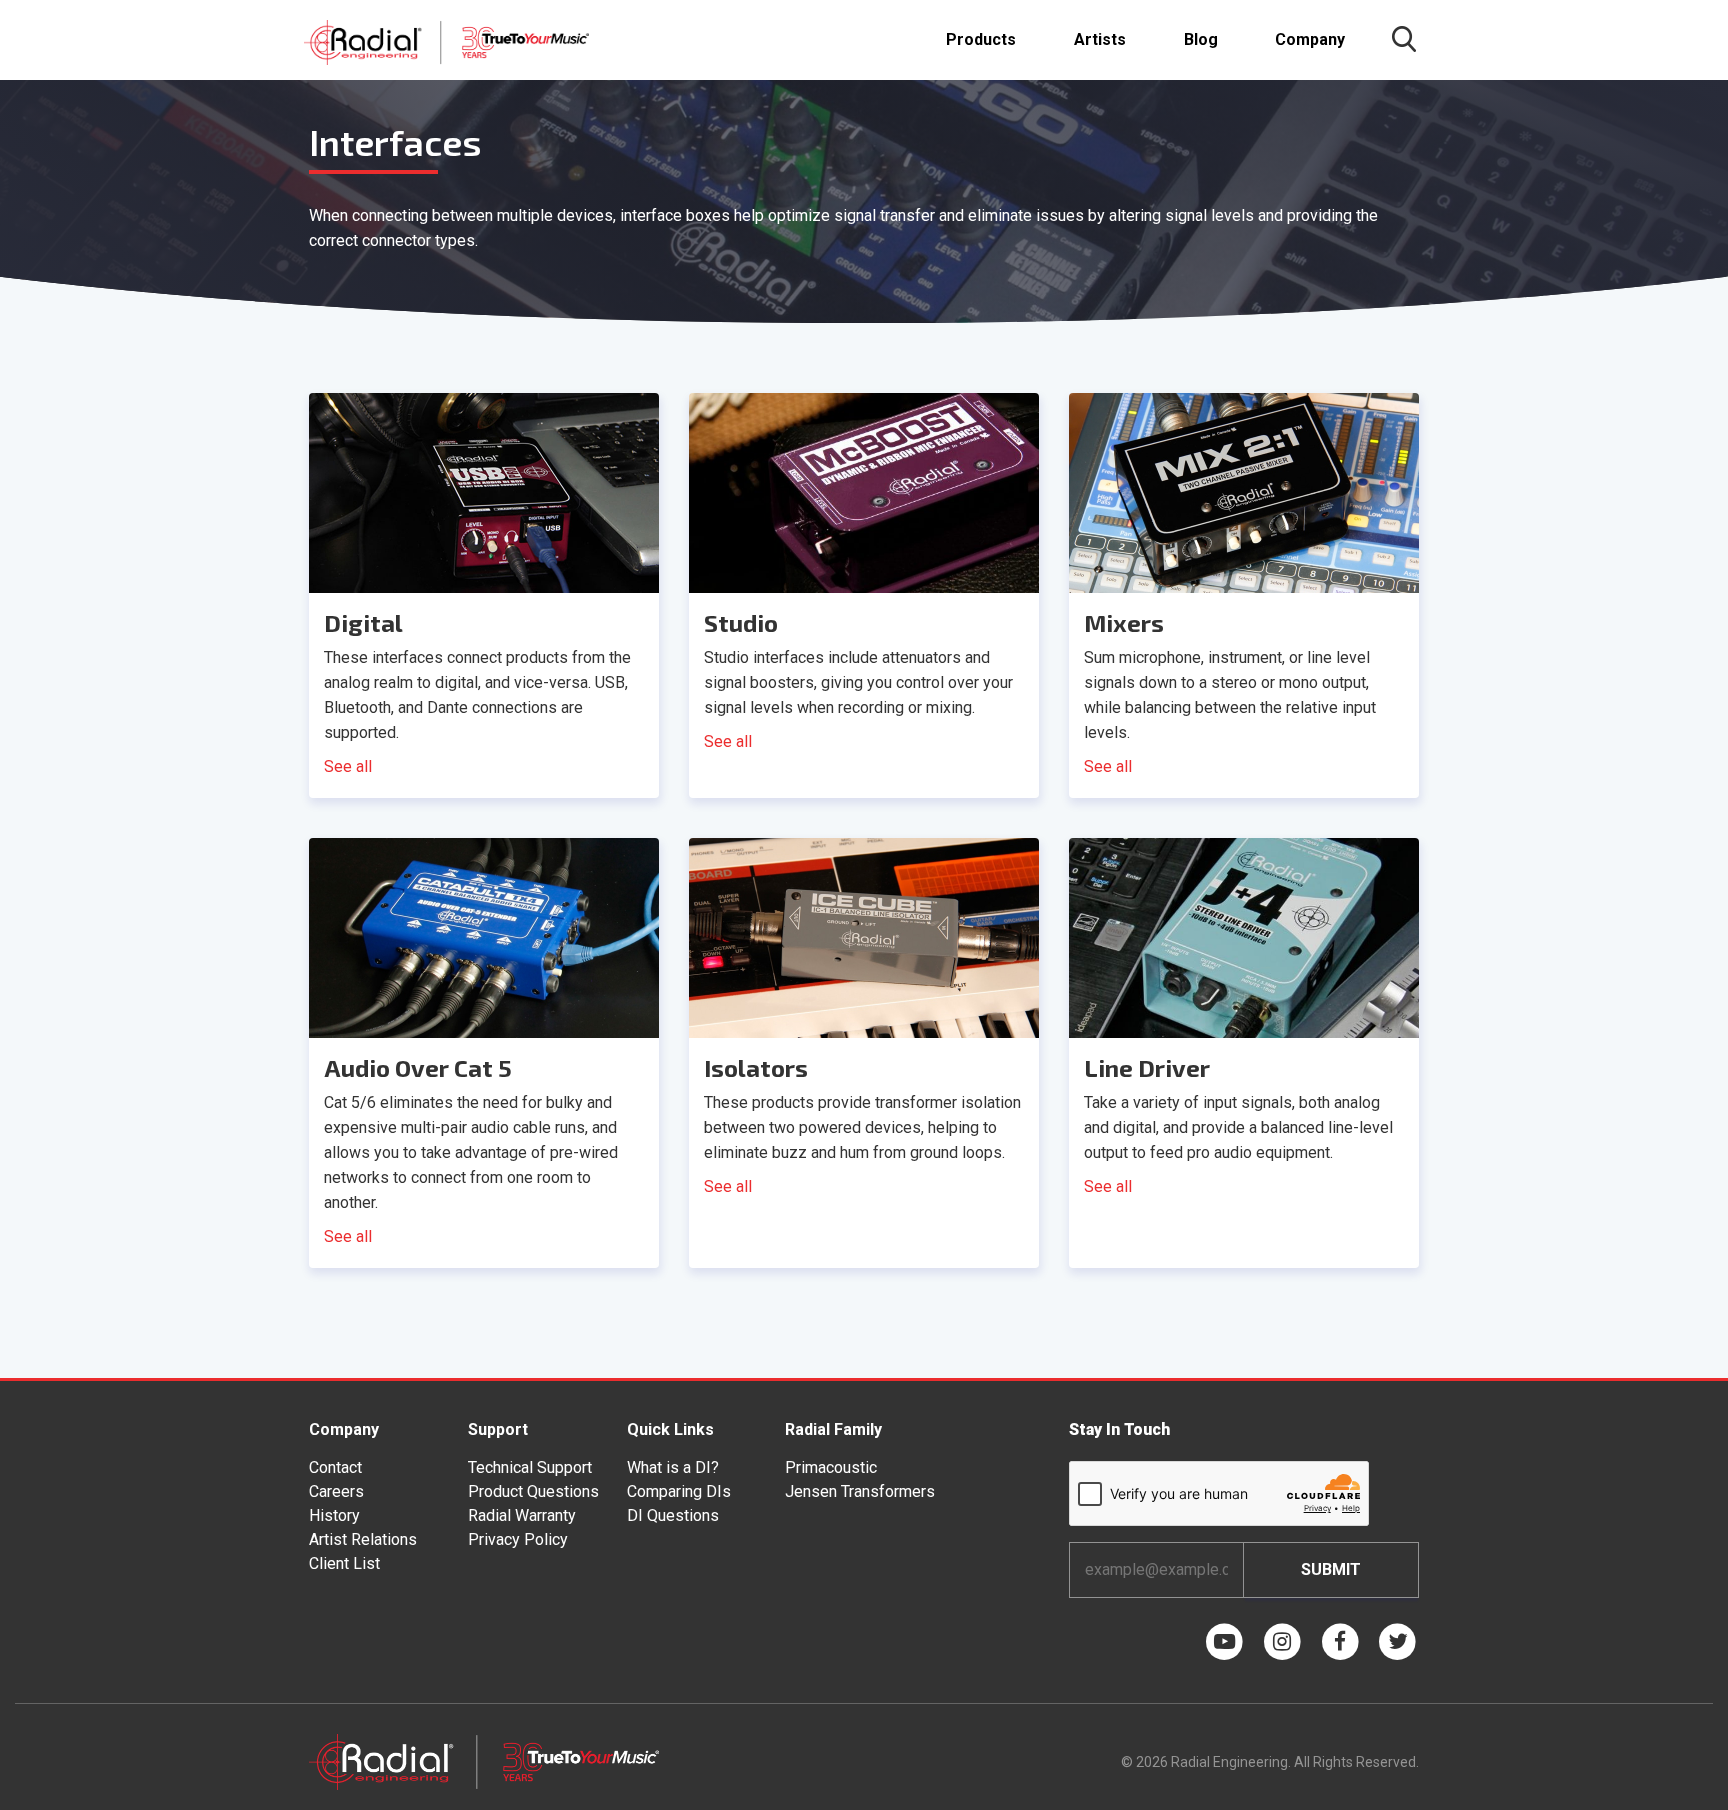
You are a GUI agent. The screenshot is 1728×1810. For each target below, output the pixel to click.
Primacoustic (831, 1467)
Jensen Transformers (860, 1491)
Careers (336, 1491)
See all (348, 766)
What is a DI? (673, 1467)
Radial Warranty (522, 1515)
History (334, 1515)
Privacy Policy (518, 1539)
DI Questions (673, 1515)
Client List (344, 1563)
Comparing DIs (679, 1491)
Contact (335, 1467)
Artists (1100, 39)
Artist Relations (363, 1539)
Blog (1201, 39)
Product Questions (533, 1491)
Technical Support (530, 1467)
